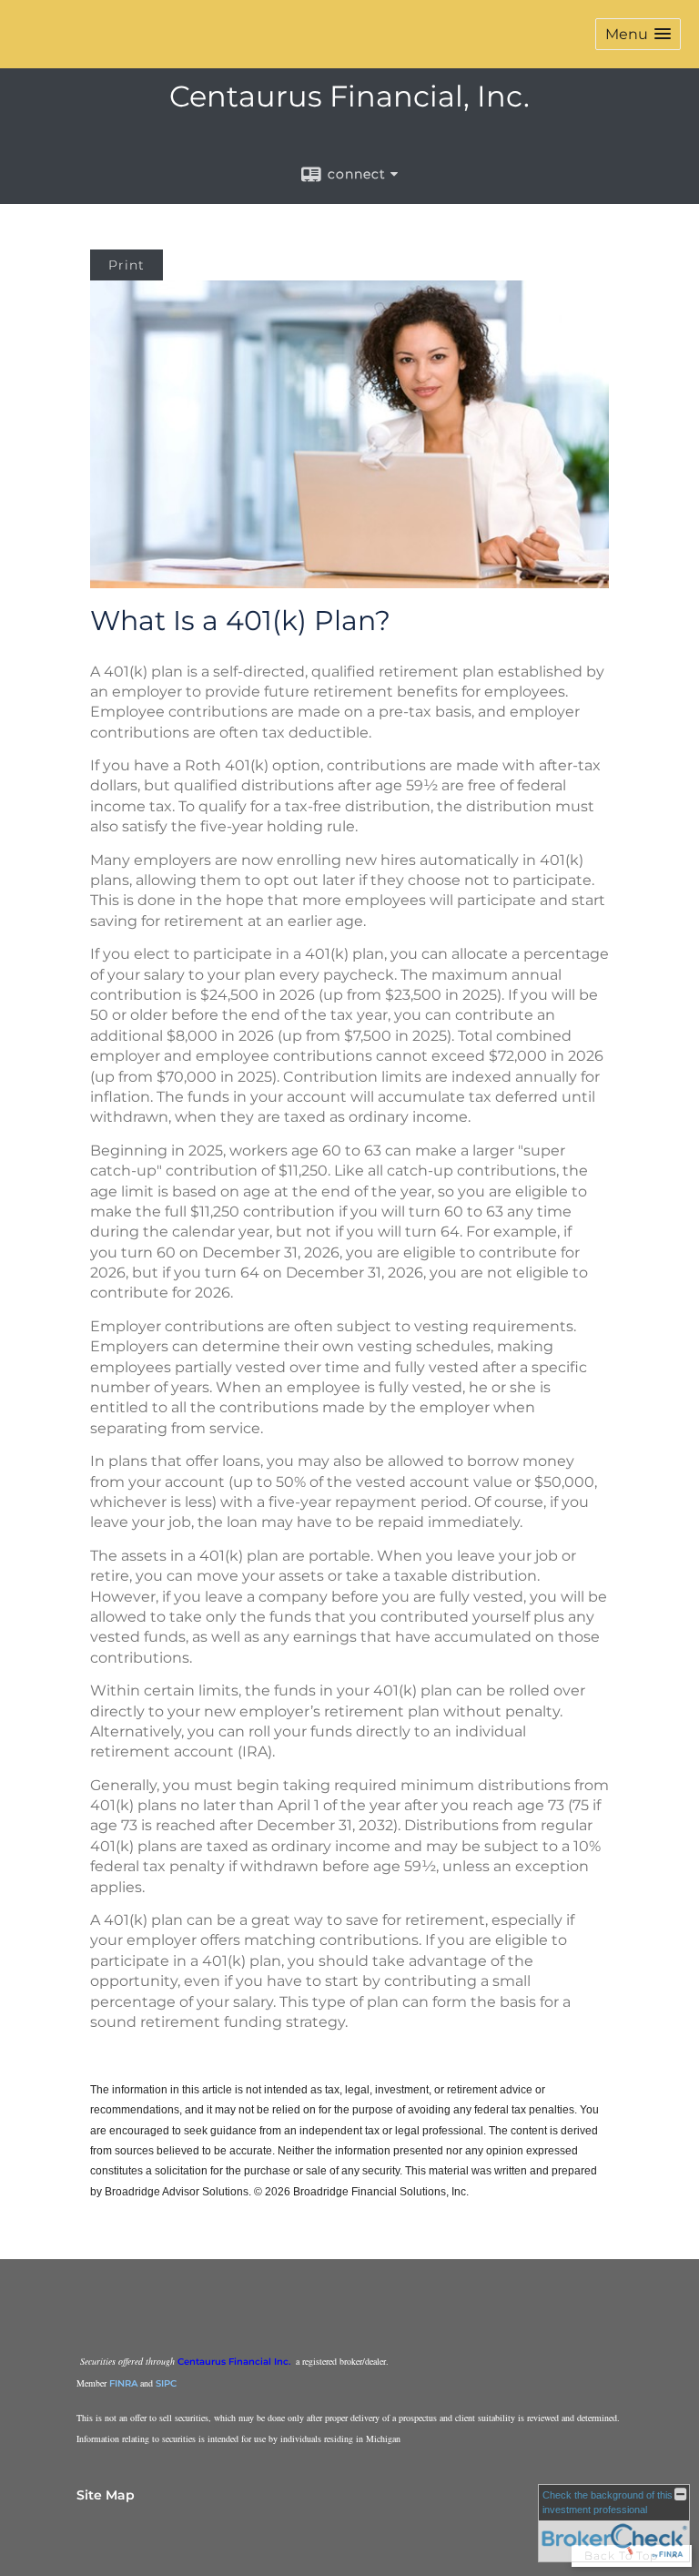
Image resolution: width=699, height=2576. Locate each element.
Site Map (106, 2495)
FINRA (123, 2383)
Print (127, 265)
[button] (638, 34)
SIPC (166, 2383)
